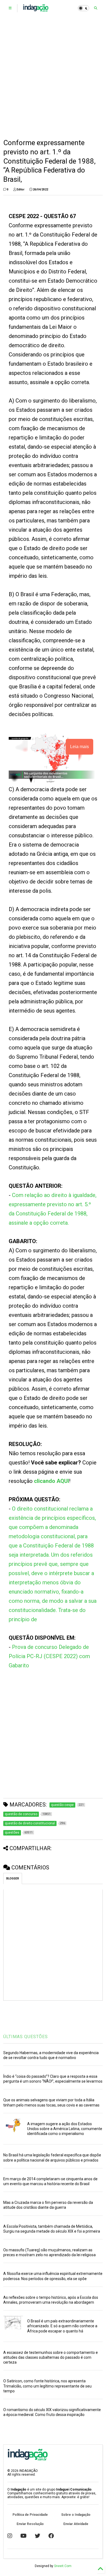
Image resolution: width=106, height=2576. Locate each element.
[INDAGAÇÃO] (36, 10)
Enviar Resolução (30, 2524)
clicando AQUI (52, 1481)
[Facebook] (51, 2536)
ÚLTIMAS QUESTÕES (26, 2037)
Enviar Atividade (76, 2524)
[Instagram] (10, 2536)
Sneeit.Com (63, 2566)
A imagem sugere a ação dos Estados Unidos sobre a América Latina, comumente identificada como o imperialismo (65, 2129)
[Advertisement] (53, 77)
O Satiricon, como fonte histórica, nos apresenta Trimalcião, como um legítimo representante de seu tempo (47, 2386)
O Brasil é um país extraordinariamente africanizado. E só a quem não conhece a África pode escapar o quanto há (62, 2326)
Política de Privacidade (30, 2515)
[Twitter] (38, 2536)
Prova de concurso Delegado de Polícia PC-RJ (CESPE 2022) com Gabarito (49, 1656)
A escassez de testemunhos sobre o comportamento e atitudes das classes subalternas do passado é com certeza (51, 2357)
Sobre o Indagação (76, 2515)
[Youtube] (24, 2536)
